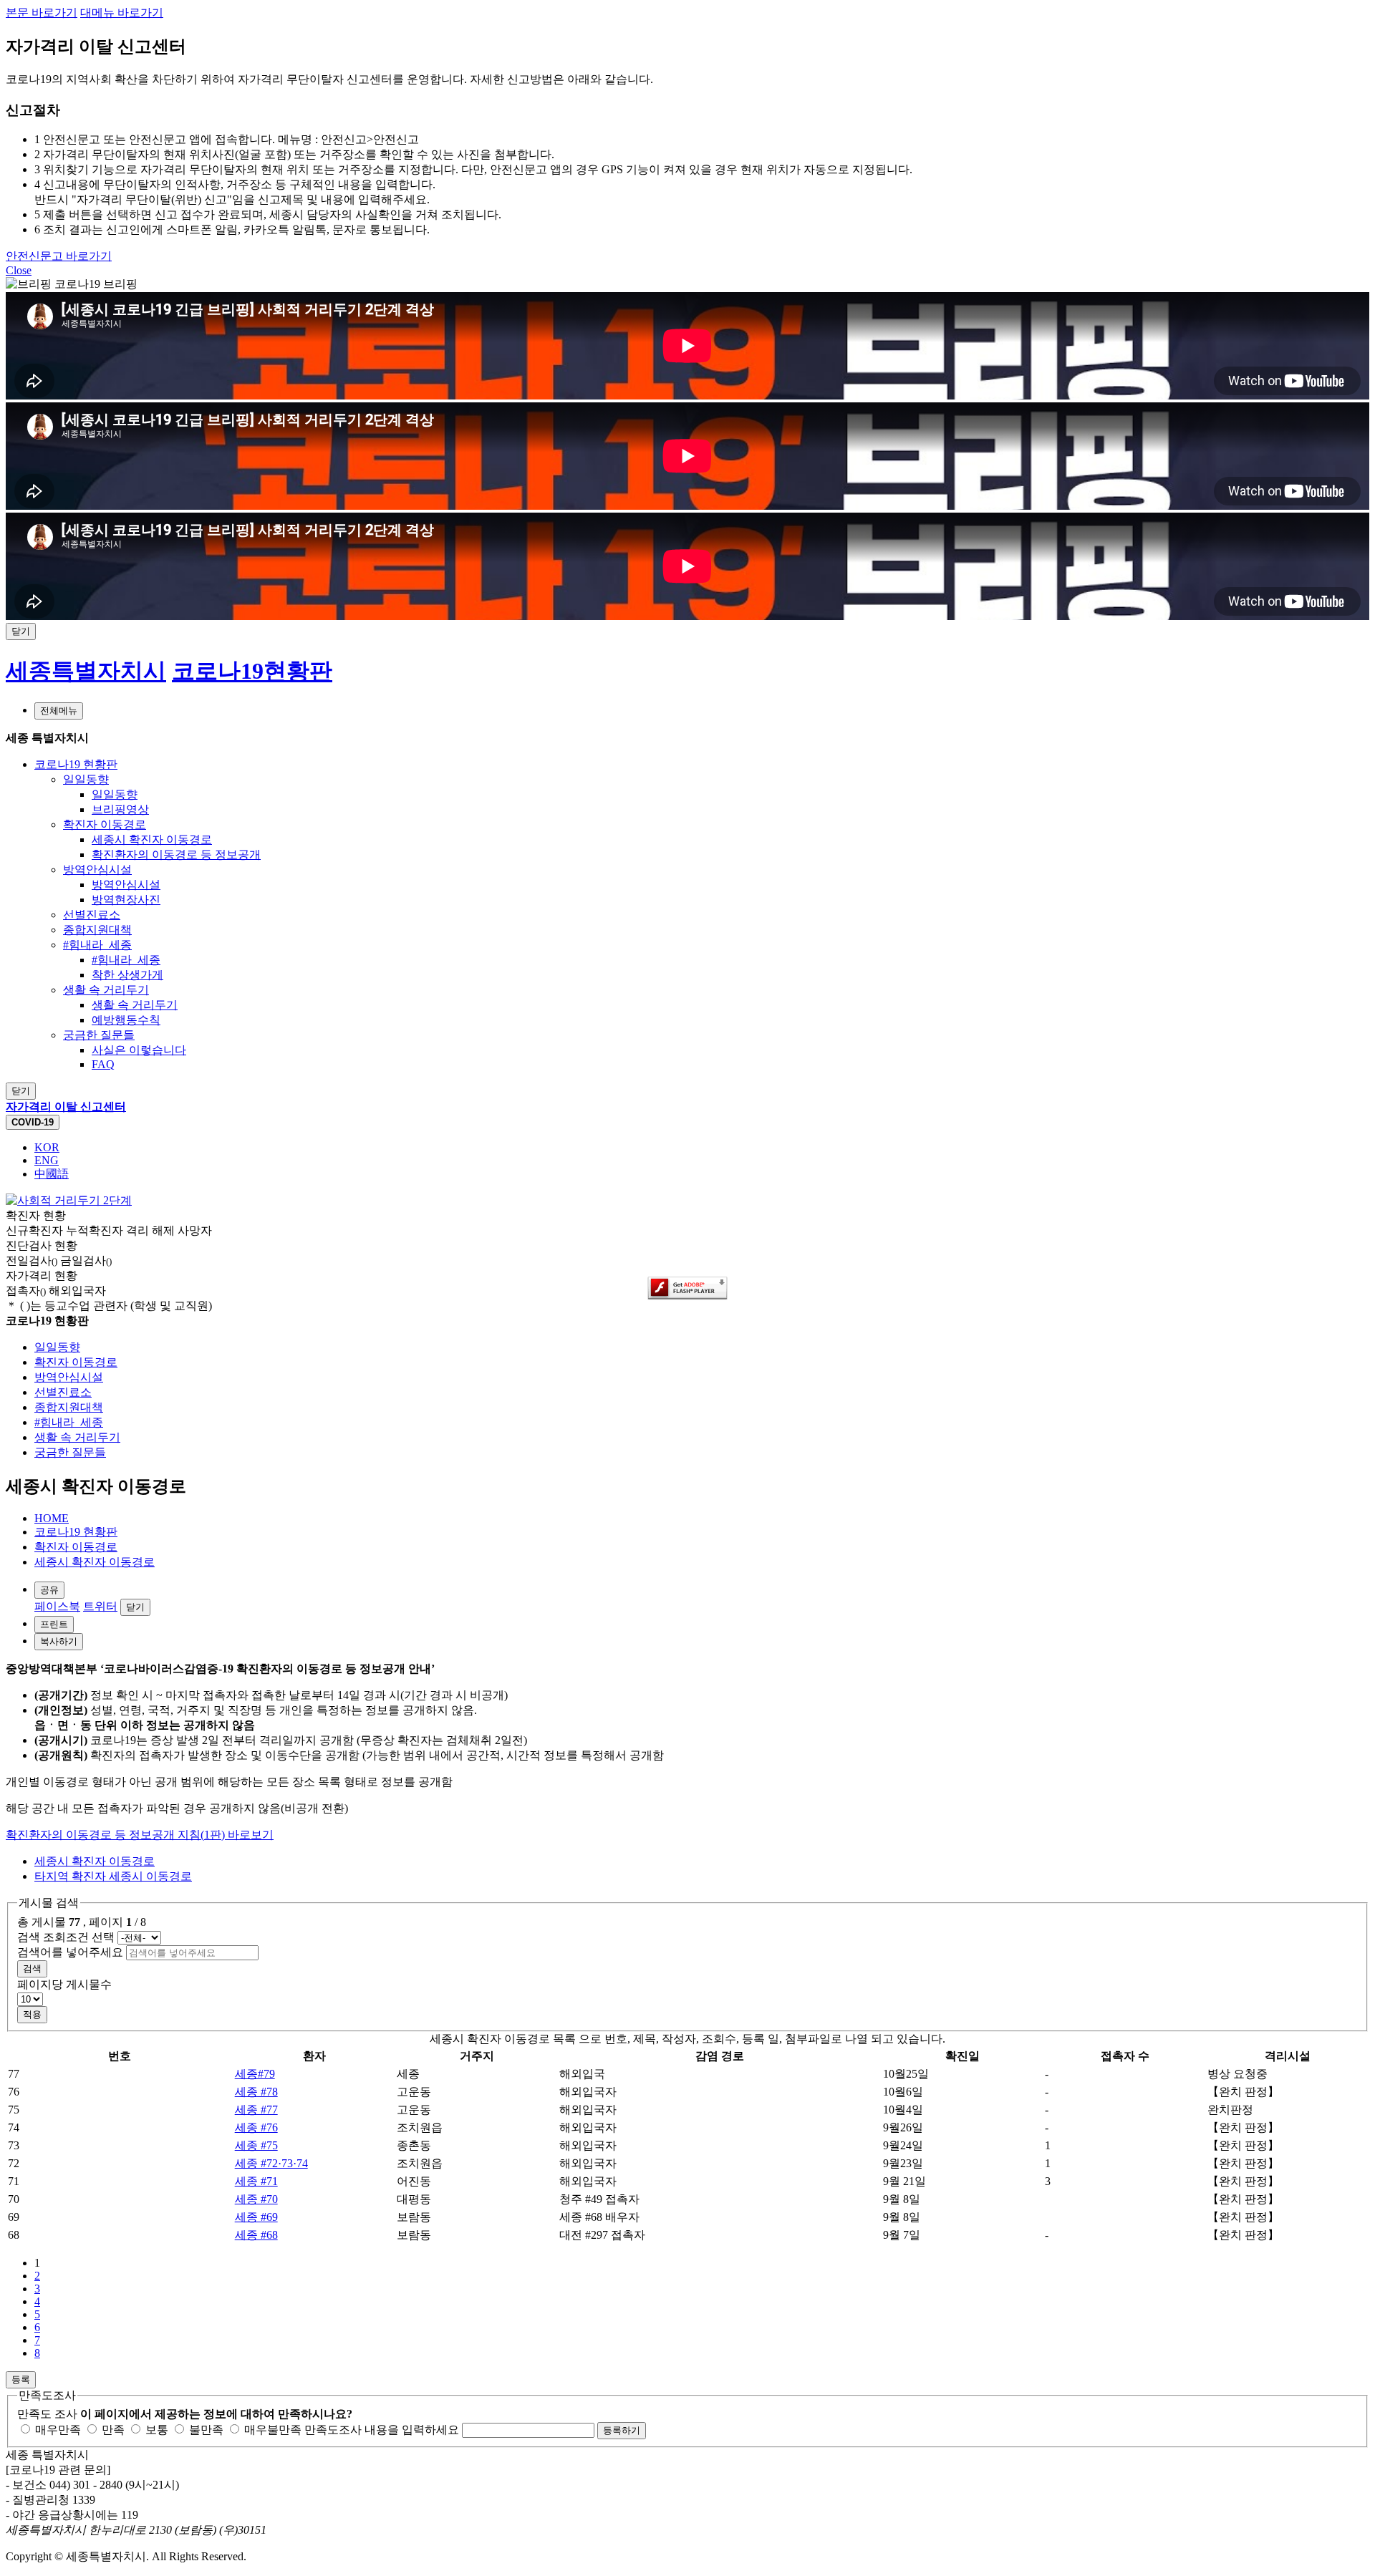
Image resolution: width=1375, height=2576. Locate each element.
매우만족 (57, 2430)
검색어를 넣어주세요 (70, 1952)
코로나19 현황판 (76, 1532)
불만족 (205, 2430)
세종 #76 (256, 2127)
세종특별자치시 (86, 671)
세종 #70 (256, 2199)
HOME (52, 1518)
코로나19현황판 (252, 671)
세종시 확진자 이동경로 (95, 1562)
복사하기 (59, 1641)
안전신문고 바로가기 (59, 256)
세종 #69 (256, 2217)
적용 (32, 2014)
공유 (49, 1590)
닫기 (135, 1607)
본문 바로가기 (42, 13)
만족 (112, 2430)
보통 (155, 2430)
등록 (21, 2379)
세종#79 (255, 2074)
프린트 (54, 1624)
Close (19, 270)
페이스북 (57, 1606)
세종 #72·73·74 (271, 2163)
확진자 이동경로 (76, 1547)
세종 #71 (256, 2181)
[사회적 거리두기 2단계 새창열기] (69, 1200)
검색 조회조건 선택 (66, 1937)
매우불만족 (271, 2430)
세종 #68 (256, 2235)
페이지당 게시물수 (64, 1984)
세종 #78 (256, 2092)
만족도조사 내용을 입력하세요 (382, 2430)
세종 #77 (256, 2110)
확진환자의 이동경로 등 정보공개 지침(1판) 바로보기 (140, 1835)
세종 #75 (256, 2145)
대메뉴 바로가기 (122, 13)
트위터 (100, 1606)
